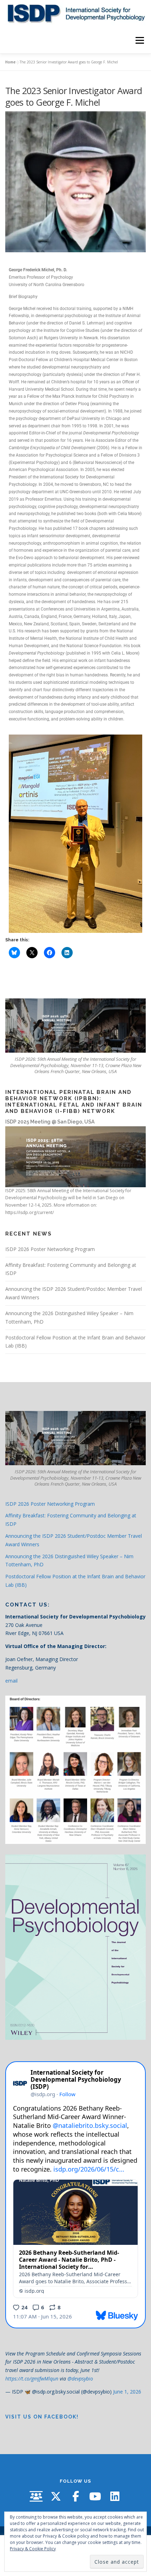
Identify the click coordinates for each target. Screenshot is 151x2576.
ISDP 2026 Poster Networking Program (50, 1249)
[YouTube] (95, 2496)
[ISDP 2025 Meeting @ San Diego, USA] (75, 1156)
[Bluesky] (36, 2496)
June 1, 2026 (127, 2392)
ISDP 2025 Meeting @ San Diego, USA (50, 1122)
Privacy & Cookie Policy (33, 2549)
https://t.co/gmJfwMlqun (32, 2379)
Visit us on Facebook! (42, 2417)
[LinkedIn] (115, 2496)
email (11, 1681)
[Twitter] (56, 2496)
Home (10, 62)
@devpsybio (80, 2379)
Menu (139, 40)
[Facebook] (75, 2496)
